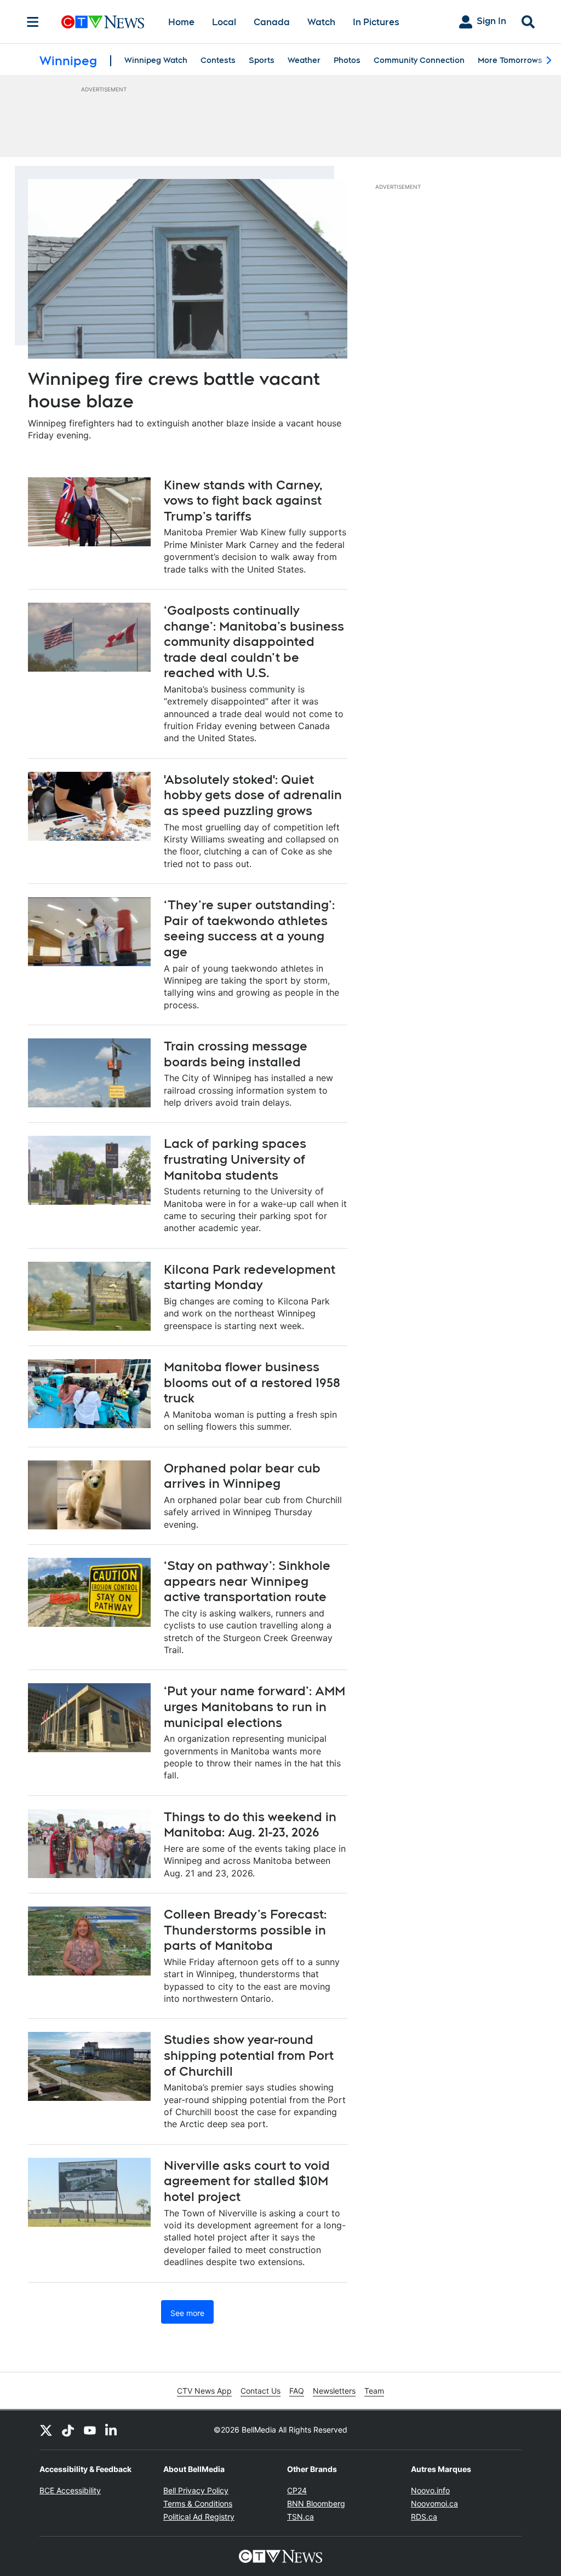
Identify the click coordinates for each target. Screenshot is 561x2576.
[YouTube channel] (90, 2430)
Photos (347, 60)
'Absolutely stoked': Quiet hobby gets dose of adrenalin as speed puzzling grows (253, 795)
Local (224, 22)
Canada (272, 22)
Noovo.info (430, 2490)
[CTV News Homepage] (103, 22)
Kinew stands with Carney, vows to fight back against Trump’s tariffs (243, 501)
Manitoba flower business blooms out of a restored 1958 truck (252, 1382)
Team (374, 2391)
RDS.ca (424, 2517)
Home (181, 22)
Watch (321, 22)
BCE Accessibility (70, 2490)
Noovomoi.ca (434, 2503)
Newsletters (334, 2391)
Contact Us (261, 2391)
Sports (262, 60)
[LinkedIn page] (112, 2430)
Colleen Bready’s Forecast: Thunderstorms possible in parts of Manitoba (245, 1930)
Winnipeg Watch (156, 60)
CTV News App (204, 2391)
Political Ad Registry (199, 2517)
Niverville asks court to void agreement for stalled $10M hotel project (247, 2181)
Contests (218, 60)
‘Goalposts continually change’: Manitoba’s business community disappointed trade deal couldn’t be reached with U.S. (254, 642)
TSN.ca (300, 2517)
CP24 (297, 2490)
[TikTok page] (68, 2430)
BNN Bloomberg (316, 2503)
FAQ (297, 2391)
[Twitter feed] (46, 2430)
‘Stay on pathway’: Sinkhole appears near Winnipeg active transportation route (247, 1581)
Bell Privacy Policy (196, 2490)
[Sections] (33, 22)
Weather (304, 60)
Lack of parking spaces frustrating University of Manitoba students (235, 1159)
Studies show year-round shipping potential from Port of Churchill (249, 2055)
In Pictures (376, 22)
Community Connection (419, 60)
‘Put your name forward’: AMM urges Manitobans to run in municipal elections (254, 1706)
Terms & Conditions (198, 2503)
